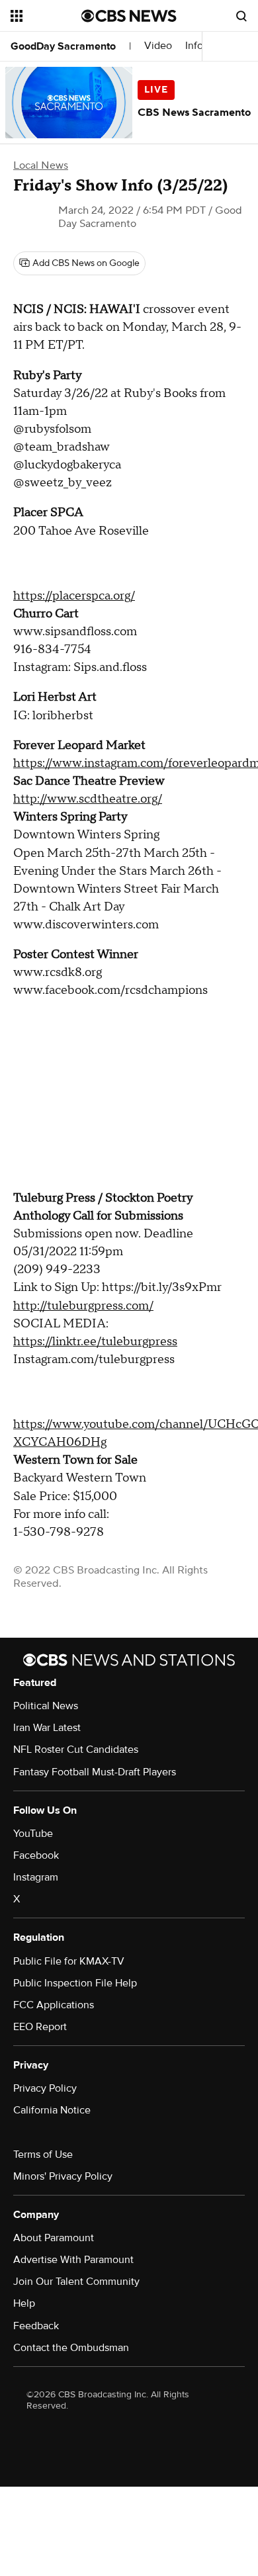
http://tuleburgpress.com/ (83, 1306)
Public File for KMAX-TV (69, 1961)
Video (158, 46)
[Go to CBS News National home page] (129, 16)
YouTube (33, 1834)
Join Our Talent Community (76, 2282)
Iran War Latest (47, 1728)
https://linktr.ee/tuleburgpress (95, 1342)
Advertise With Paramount (73, 2260)
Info (194, 46)
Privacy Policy (45, 2088)
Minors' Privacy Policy (63, 2176)
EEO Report (40, 2027)
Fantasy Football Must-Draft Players (95, 1772)
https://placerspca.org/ (74, 596)
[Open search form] (241, 16)
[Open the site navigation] (46, 16)
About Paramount (54, 2238)
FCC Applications (54, 2005)
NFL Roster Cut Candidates (76, 1750)
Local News (41, 165)
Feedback (36, 2326)
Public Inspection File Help (75, 1983)
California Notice (52, 2110)
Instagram (36, 1877)
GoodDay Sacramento (63, 46)
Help (24, 2303)
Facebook (36, 1855)
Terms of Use (43, 2154)
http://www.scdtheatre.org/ (88, 799)
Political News (46, 1706)
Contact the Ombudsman (71, 2348)
